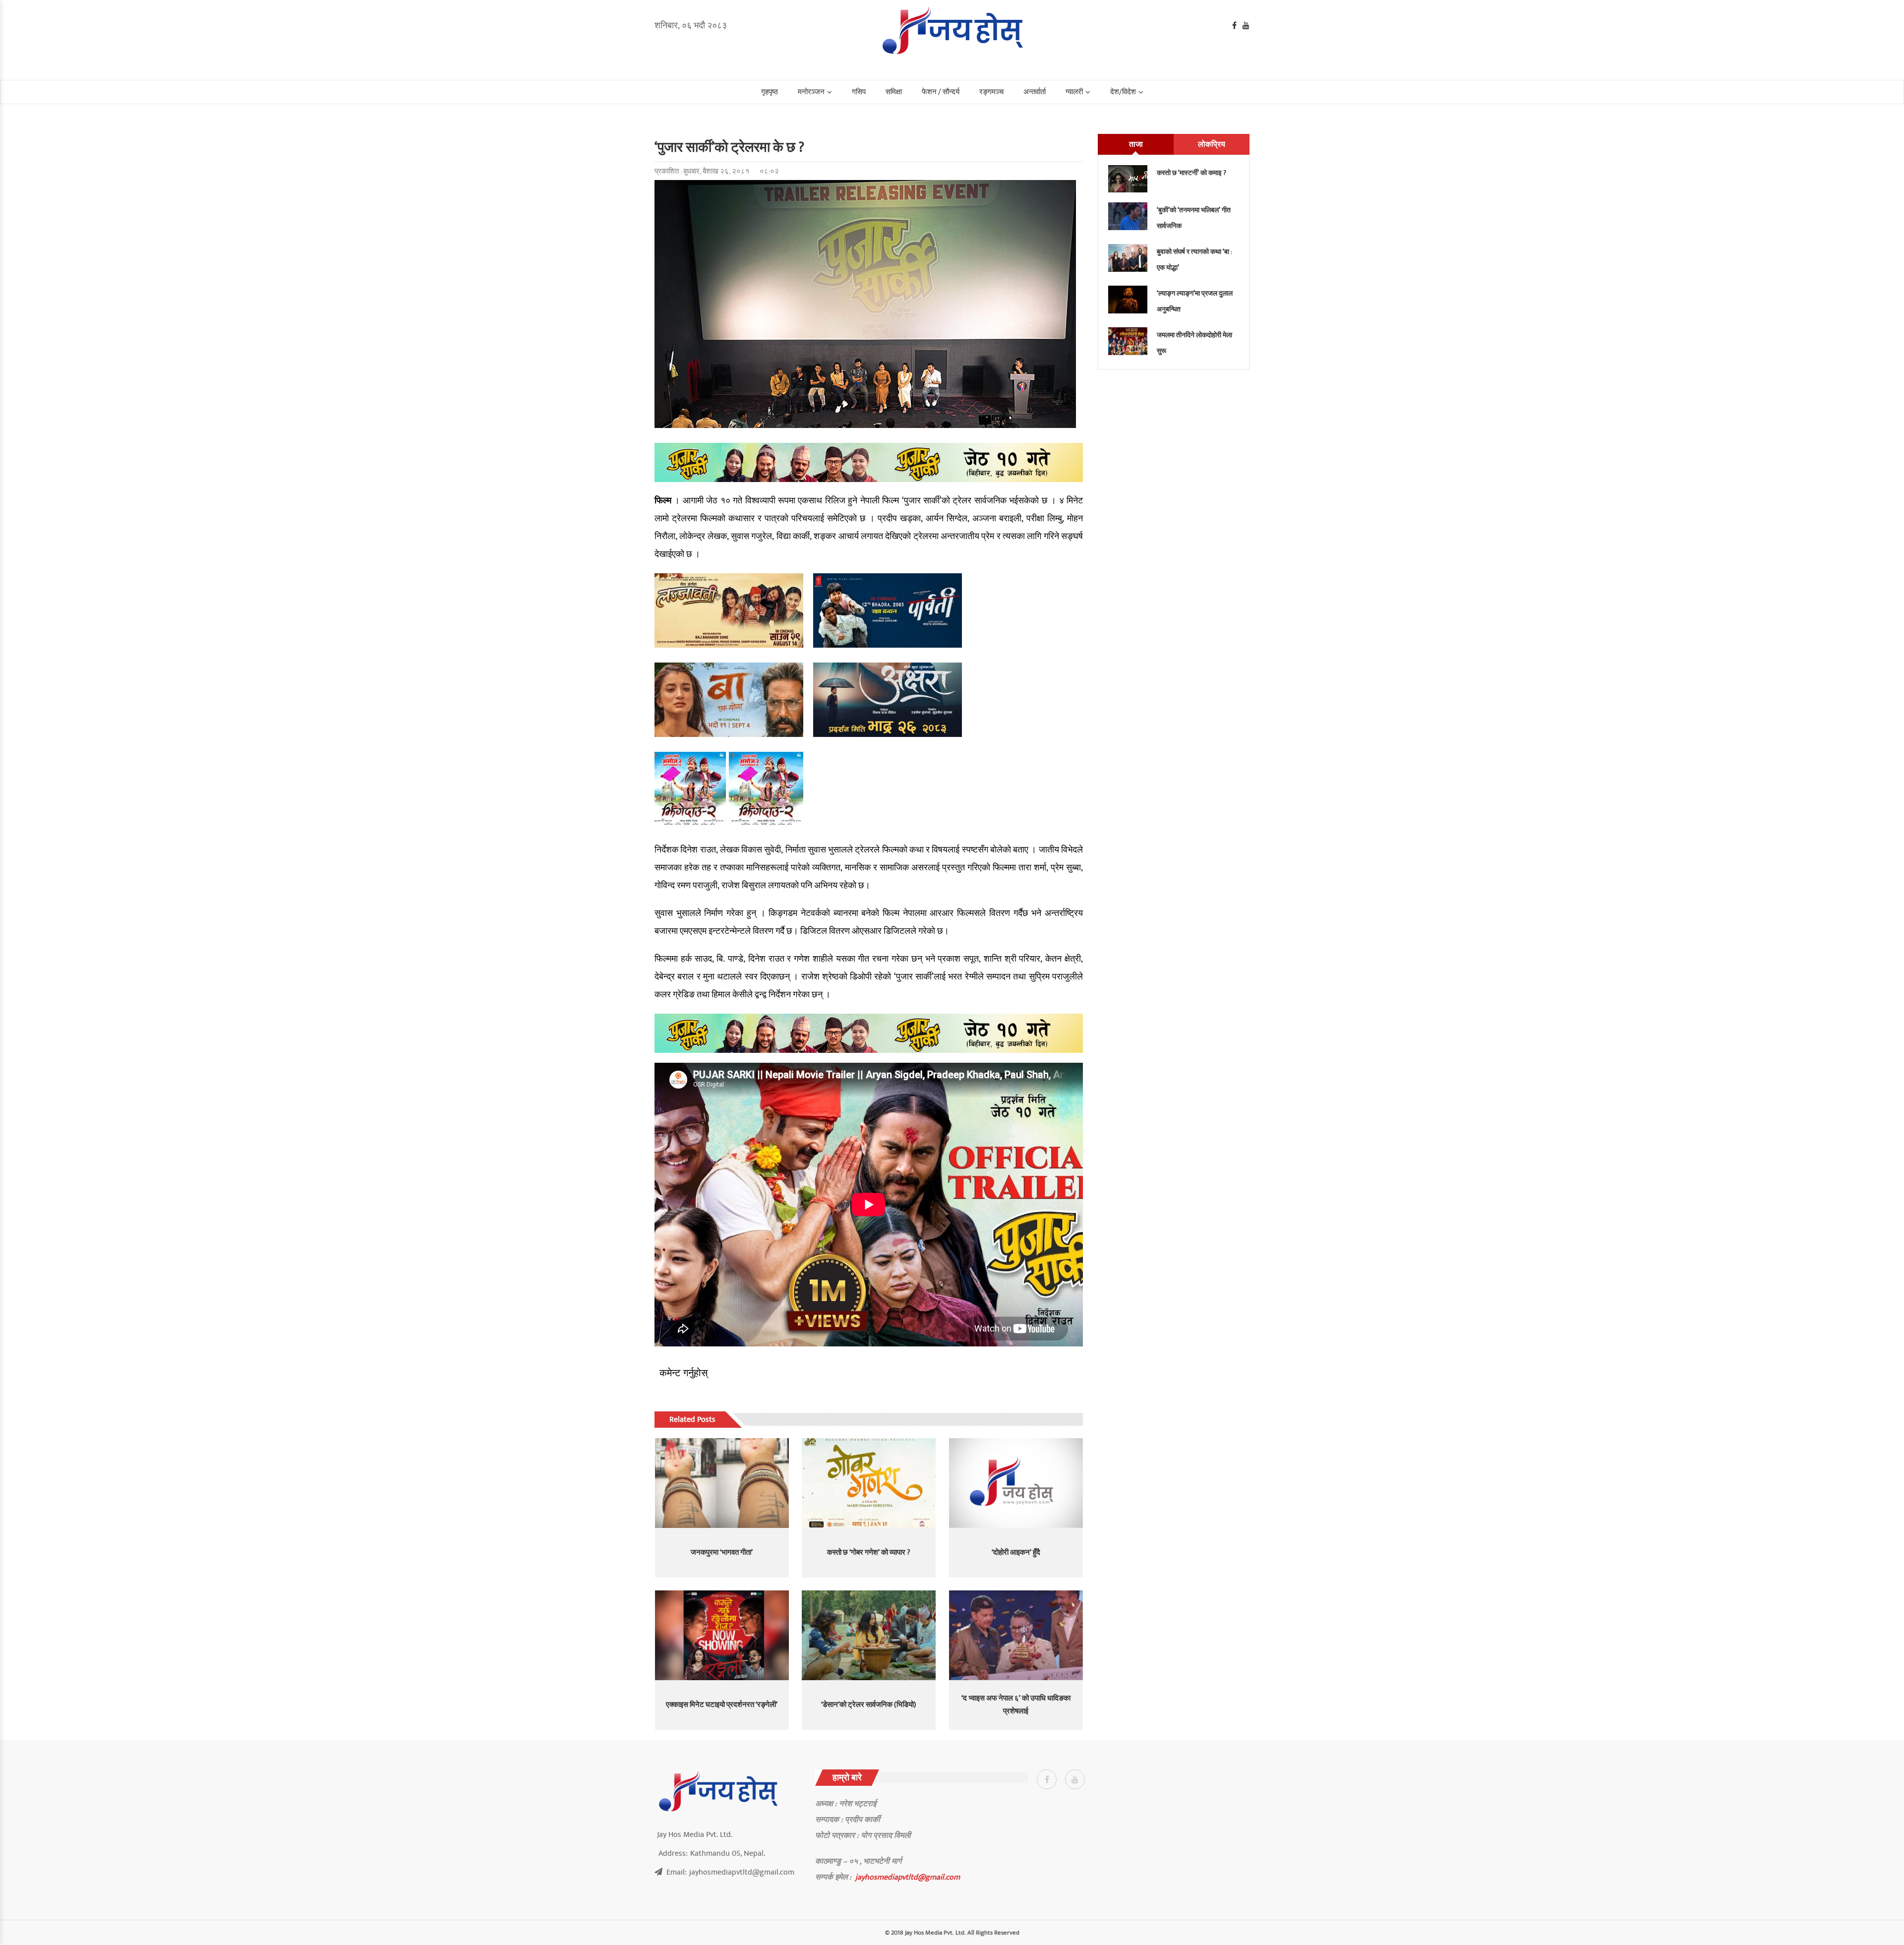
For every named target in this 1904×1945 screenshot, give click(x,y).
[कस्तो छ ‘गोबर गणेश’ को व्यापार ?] (869, 1483)
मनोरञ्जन (811, 92)
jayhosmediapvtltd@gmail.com (908, 1877)
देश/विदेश (1123, 92)
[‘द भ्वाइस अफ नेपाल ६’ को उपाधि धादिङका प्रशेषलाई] (1016, 1635)
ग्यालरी (1074, 92)
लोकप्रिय (1212, 144)
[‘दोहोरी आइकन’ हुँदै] (1016, 1483)
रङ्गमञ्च (991, 92)
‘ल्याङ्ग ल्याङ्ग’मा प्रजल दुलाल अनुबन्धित (1195, 301)
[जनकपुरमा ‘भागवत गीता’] (722, 1483)
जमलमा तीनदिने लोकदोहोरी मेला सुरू (1194, 343)
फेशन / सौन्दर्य (941, 92)
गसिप (859, 92)
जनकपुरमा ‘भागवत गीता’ (722, 1552)
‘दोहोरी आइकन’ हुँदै (1016, 1552)
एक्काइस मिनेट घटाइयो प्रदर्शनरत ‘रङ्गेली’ (722, 1705)
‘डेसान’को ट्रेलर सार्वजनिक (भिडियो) (869, 1705)
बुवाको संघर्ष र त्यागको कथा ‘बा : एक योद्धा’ (1194, 260)
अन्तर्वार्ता (1035, 92)
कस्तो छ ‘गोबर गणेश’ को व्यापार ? (869, 1552)
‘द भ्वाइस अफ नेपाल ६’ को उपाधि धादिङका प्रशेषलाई (1016, 1705)
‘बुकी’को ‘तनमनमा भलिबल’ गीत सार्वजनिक (1194, 218)
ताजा (1136, 144)
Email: (730, 1872)
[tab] (1136, 144)
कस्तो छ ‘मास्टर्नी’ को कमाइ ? (1191, 173)
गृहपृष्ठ (770, 92)
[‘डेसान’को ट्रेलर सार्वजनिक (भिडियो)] (869, 1635)
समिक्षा (894, 92)
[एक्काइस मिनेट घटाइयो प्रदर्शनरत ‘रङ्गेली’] (722, 1635)
